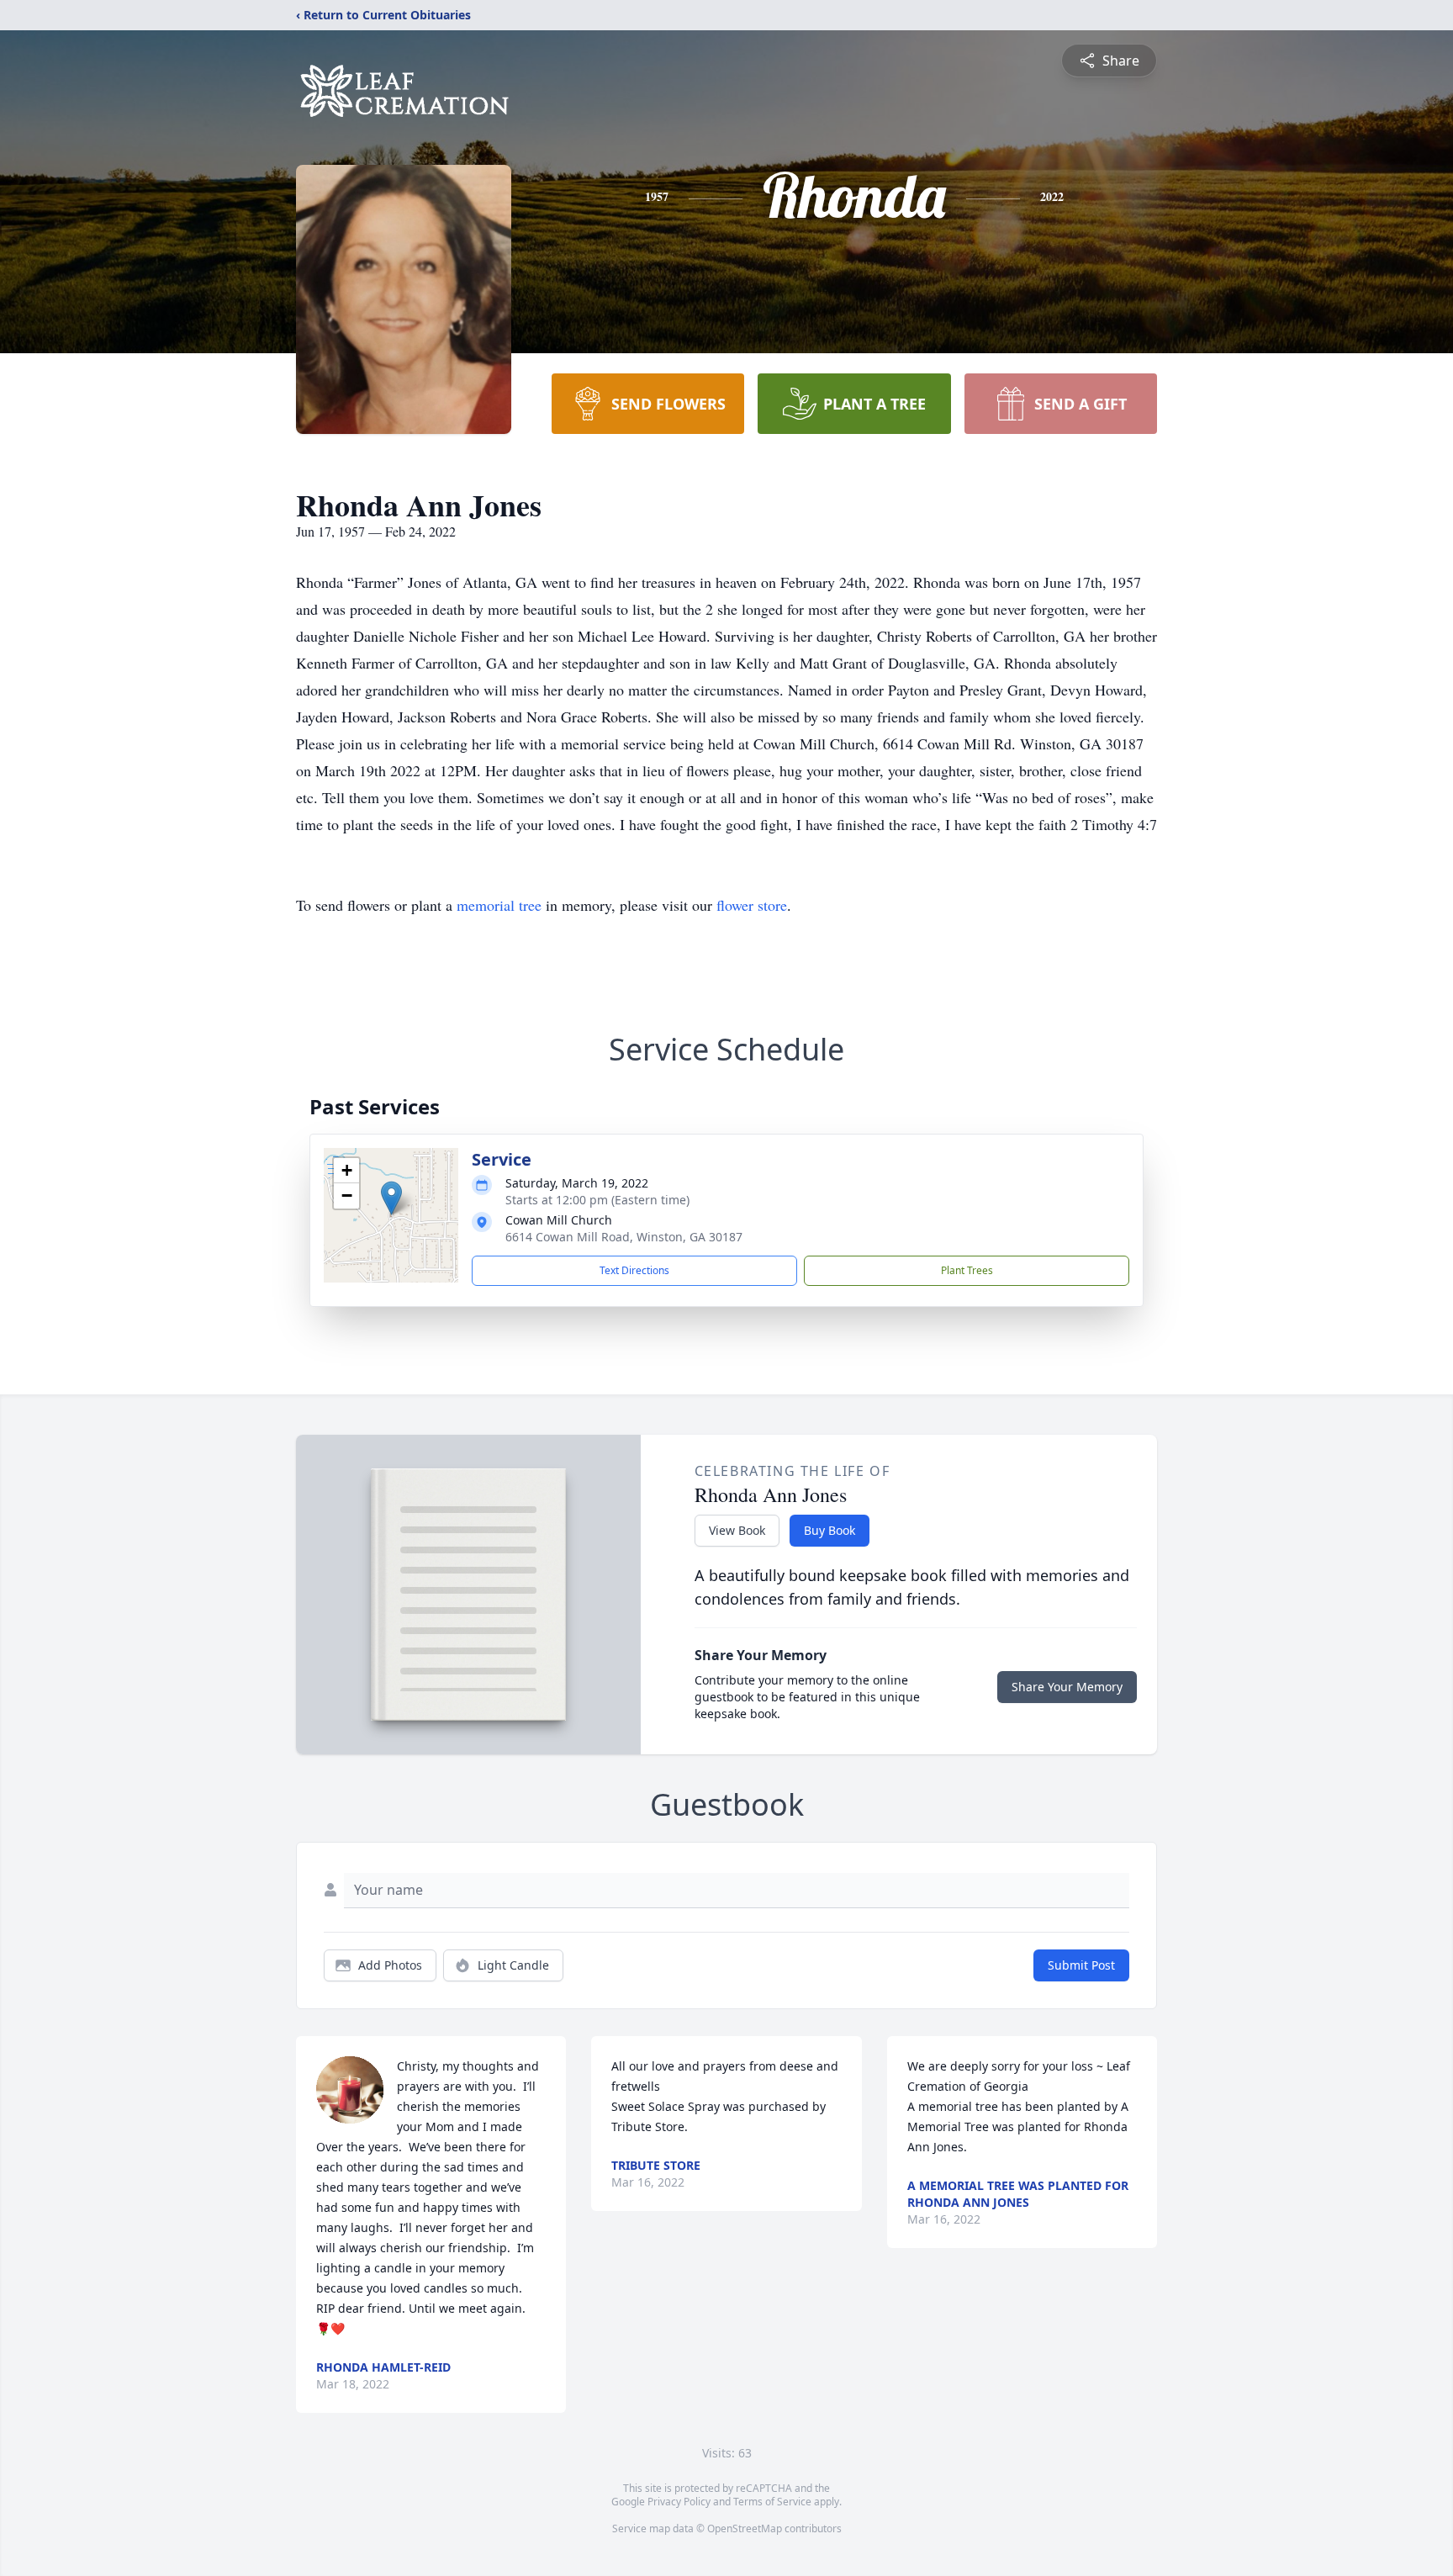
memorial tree (499, 905)
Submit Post (1081, 1965)
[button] (391, 1198)
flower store (752, 905)
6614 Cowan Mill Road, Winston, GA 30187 (624, 1237)
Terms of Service (772, 2502)
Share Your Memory (1067, 1687)
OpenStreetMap (745, 2528)
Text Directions (634, 1270)
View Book (737, 1530)
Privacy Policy (679, 2502)
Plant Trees (967, 1270)
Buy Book (830, 1530)
